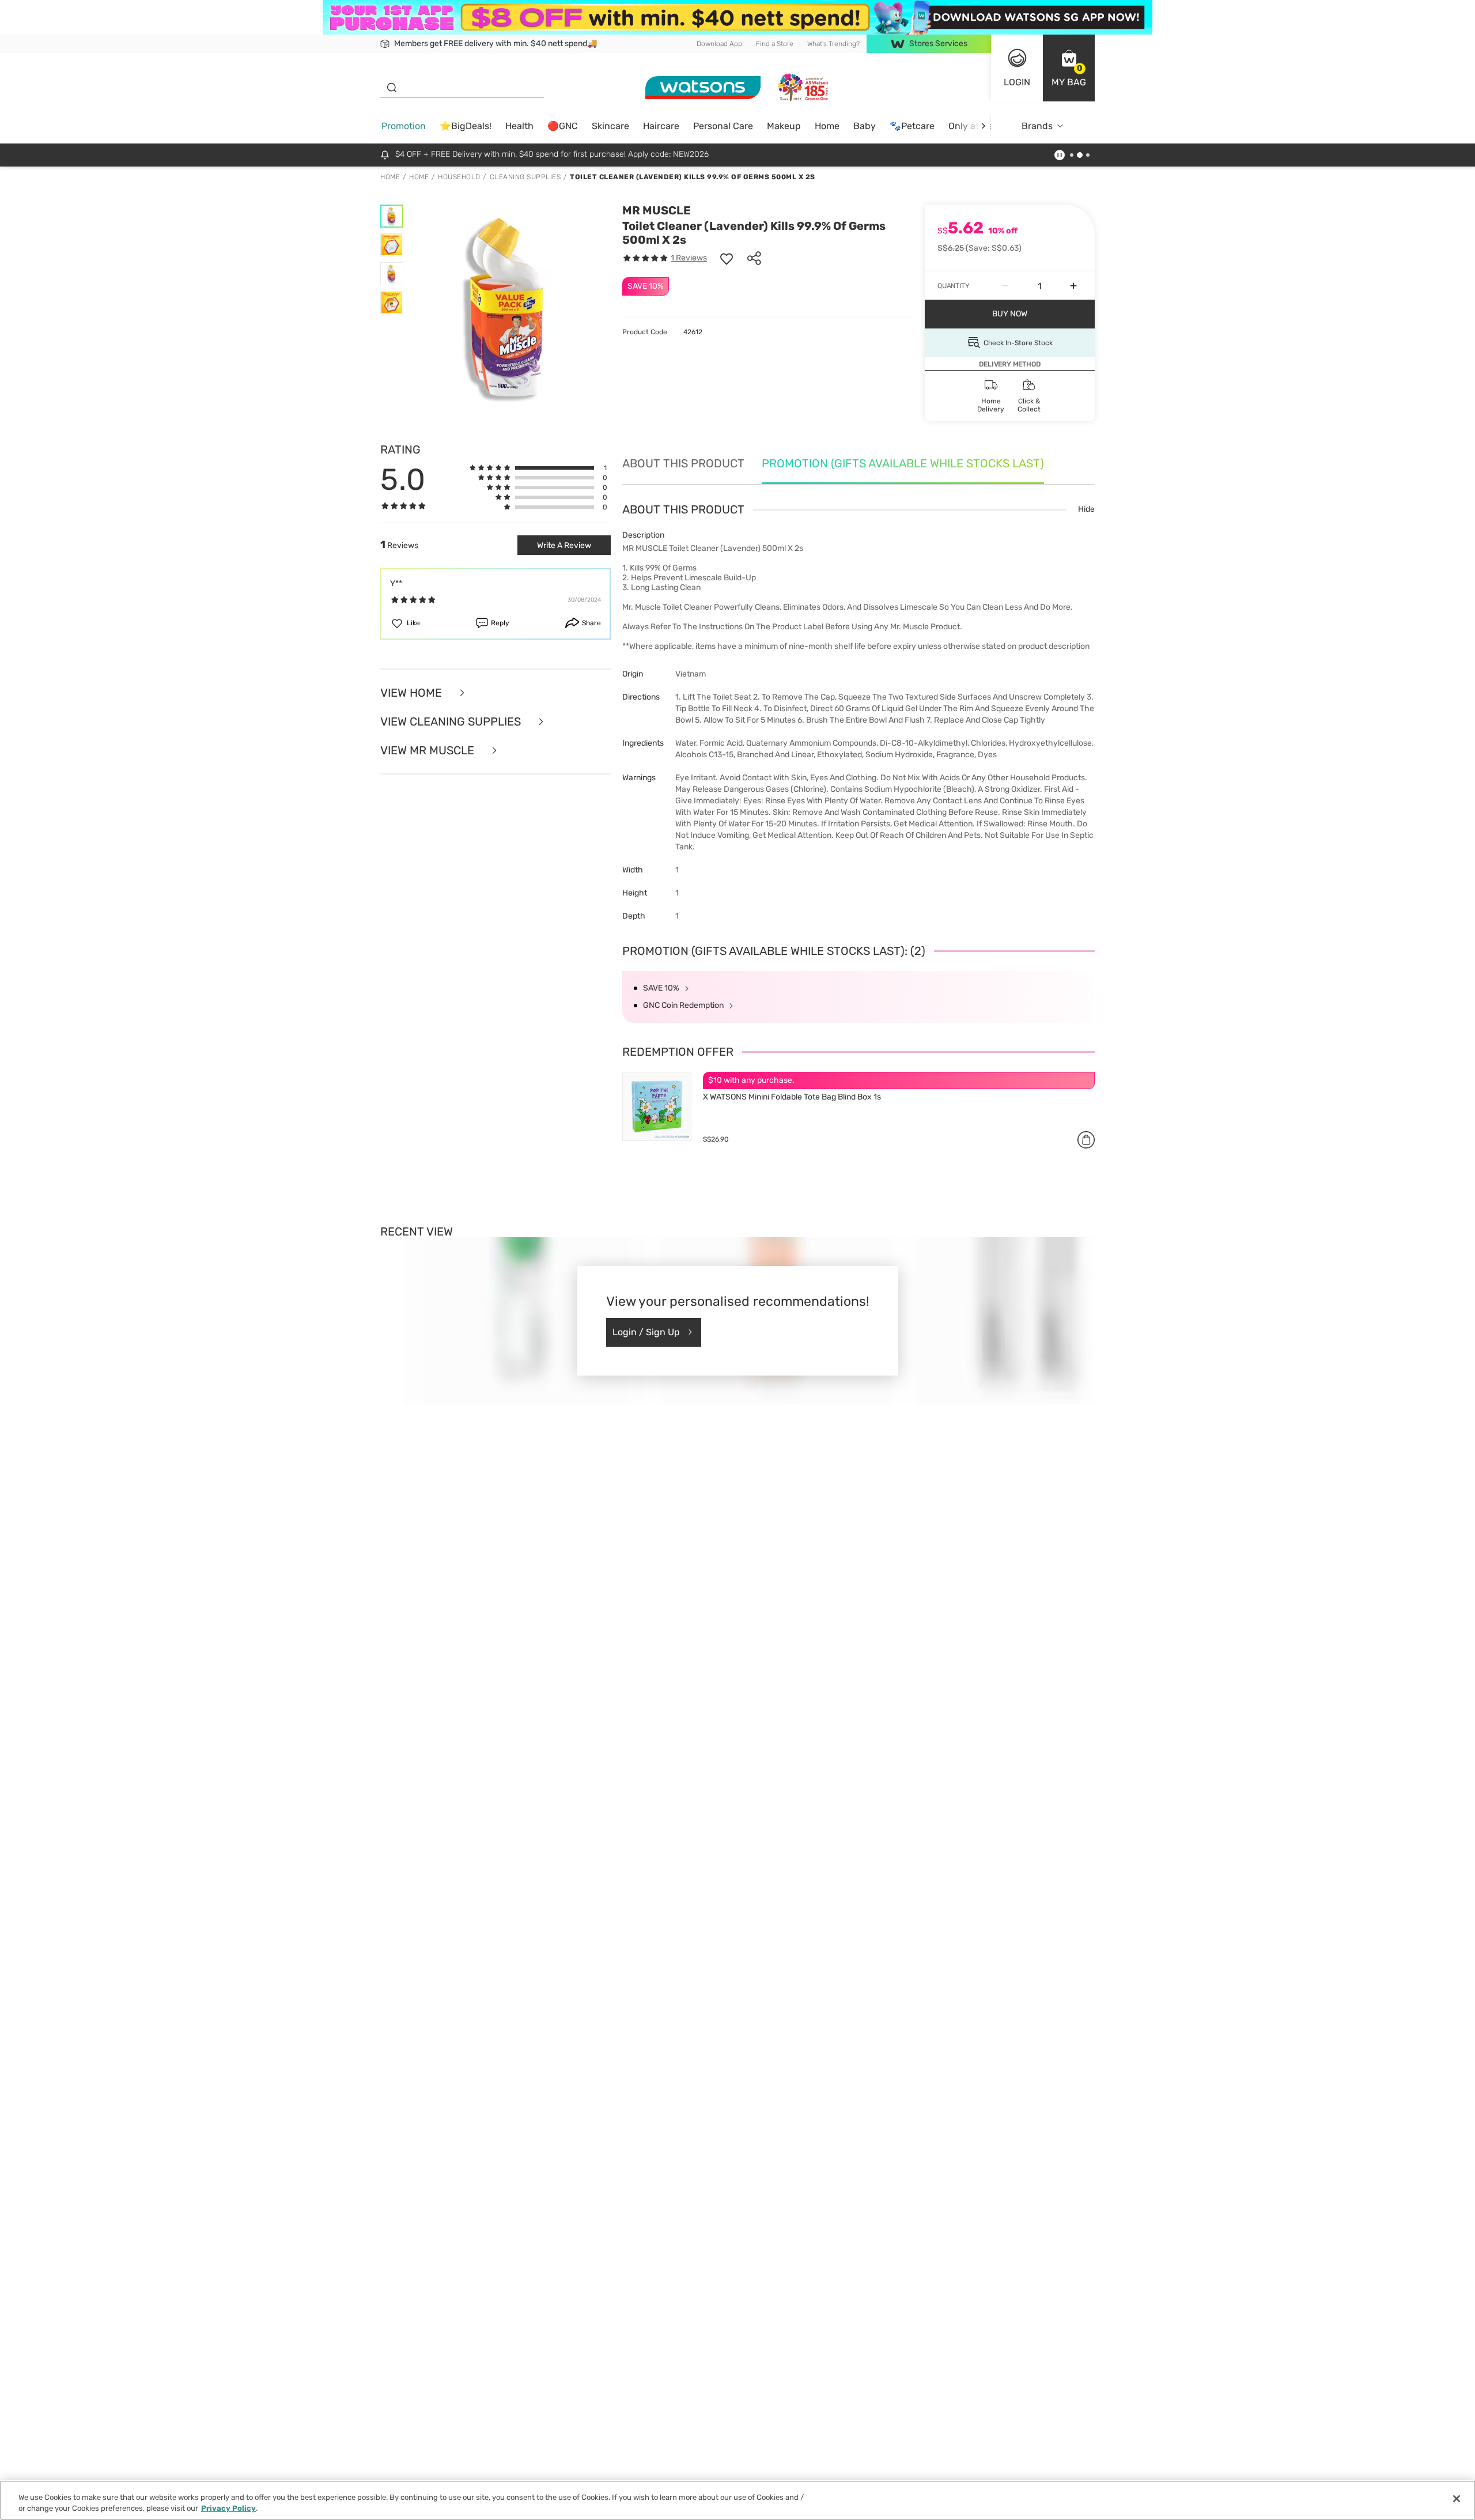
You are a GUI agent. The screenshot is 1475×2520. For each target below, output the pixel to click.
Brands (1037, 126)
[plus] (1073, 286)
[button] (1069, 68)
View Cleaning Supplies (452, 721)
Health (519, 126)
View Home (413, 693)
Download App (719, 44)
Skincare (610, 126)
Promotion (404, 126)
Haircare (661, 126)
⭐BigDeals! (466, 126)
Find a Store (775, 44)
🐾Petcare (912, 126)
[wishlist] (727, 258)
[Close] (1457, 2499)
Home (827, 126)
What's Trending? (833, 44)
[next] (983, 126)
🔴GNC (563, 126)
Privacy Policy (228, 2508)
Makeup (784, 126)
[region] (737, 2500)
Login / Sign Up (646, 1332)
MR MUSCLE (657, 210)
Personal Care (723, 126)
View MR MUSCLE (429, 750)
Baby (865, 126)
